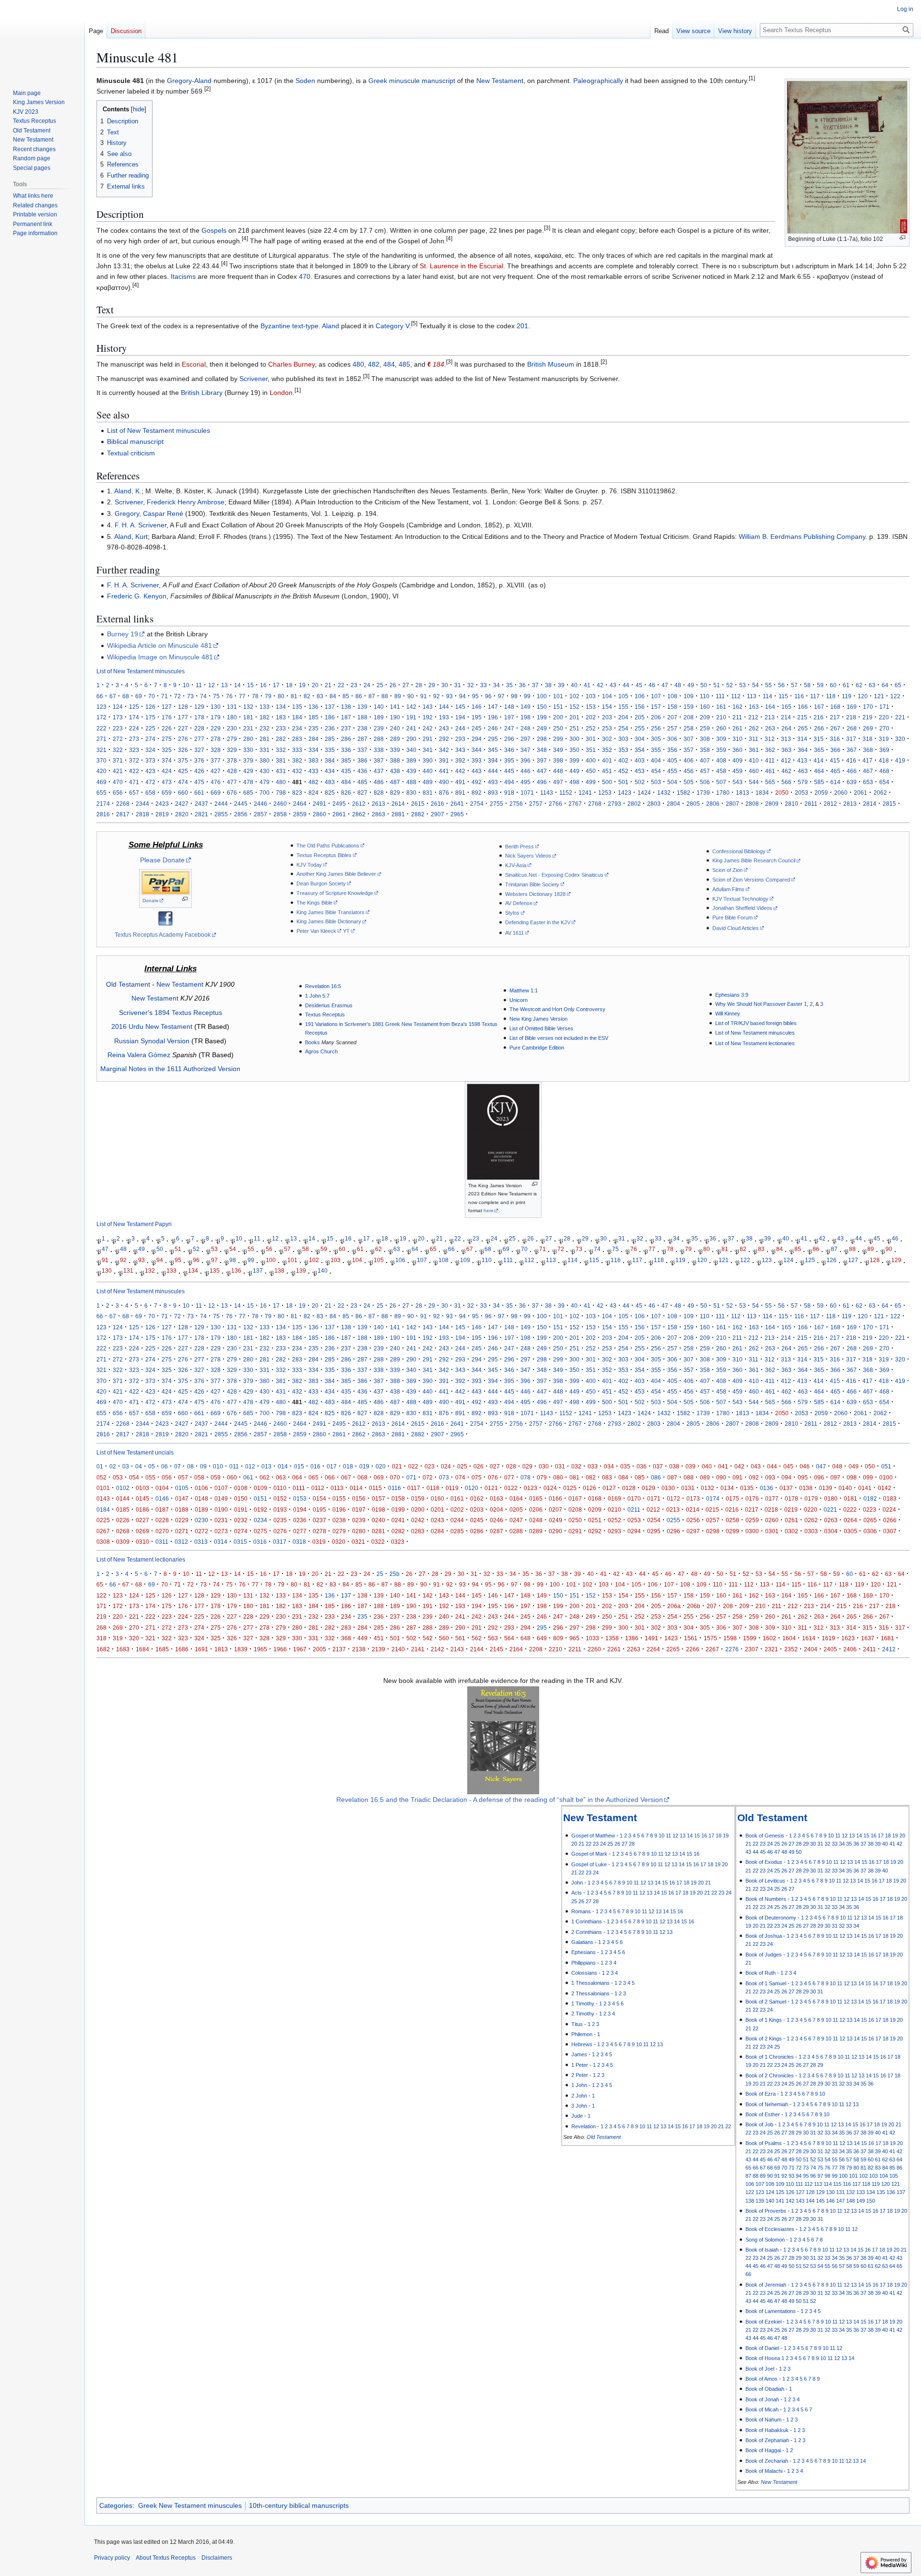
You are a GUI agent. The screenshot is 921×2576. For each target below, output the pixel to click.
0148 (201, 1498)
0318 (299, 1542)
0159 (418, 1498)
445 (509, 771)
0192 (260, 1509)
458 (721, 771)
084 (623, 1477)
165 (786, 707)
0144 (123, 1498)
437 (379, 771)
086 (656, 1477)
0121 (491, 1488)
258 (689, 728)
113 (752, 696)
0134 (727, 1488)
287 (362, 739)
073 (444, 1477)
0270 (162, 1531)
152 (574, 707)
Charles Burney (291, 364)
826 (346, 793)
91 (424, 696)
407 (705, 760)
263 (770, 728)
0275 (260, 1531)
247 (509, 728)
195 (477, 717)
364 (803, 750)
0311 (162, 1542)
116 (799, 696)
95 (475, 696)
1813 (743, 793)
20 (315, 685)
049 (854, 1466)
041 (723, 1466)
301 (591, 739)
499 (591, 782)
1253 (605, 793)
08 (190, 1466)
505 (689, 782)
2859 (300, 814)
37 (535, 685)
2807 (732, 804)
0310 (142, 1542)
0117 (414, 1488)
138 (346, 707)
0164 (516, 1498)
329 (232, 750)
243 (444, 728)
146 (477, 707)
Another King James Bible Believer (336, 874)
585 (819, 782)
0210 (614, 1509)
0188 (182, 1509)
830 (411, 793)
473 (167, 782)
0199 (398, 1509)
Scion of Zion (727, 870)
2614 (398, 804)
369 (884, 750)
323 (134, 750)
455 (672, 771)
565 (770, 782)
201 (522, 326)
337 (362, 750)
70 (152, 696)
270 (884, 728)
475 (199, 782)
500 (607, 782)
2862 (359, 814)
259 (705, 728)
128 (183, 707)
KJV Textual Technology (740, 899)
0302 (791, 1531)
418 (884, 760)
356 (672, 750)
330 (248, 750)
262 (754, 728)
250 (558, 728)
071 (411, 1477)
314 (802, 739)
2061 (861, 793)
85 (346, 696)
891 (460, 793)
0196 (339, 1509)
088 (689, 1477)
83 (320, 696)
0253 (634, 1520)
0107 (221, 1488)
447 (542, 771)
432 (297, 771)
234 (297, 728)
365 (819, 750)
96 (488, 696)
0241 (398, 1520)
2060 (841, 793)
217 (835, 717)
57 (794, 685)
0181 (850, 1498)
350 (574, 750)
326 (183, 750)
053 (118, 1477)
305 (656, 739)
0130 (668, 1488)
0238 (339, 1520)
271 (101, 739)
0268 (123, 1531)
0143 (103, 1498)
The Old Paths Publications (328, 846)
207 (672, 717)
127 (167, 707)
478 (248, 782)
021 (397, 1466)
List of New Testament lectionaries (755, 1043)
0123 (531, 1488)
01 (100, 1466)
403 (640, 760)
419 (900, 760)
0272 (201, 1531)
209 (705, 717)
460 (754, 771)
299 (558, 739)
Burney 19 (123, 634)
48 (678, 685)
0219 (791, 1509)
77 (242, 696)
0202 (457, 1509)
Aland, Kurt (131, 537)
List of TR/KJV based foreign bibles (756, 1023)
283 (297, 739)
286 (346, 739)
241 (411, 728)
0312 (181, 1542)
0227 (142, 1520)
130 (216, 707)
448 (558, 771)
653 (868, 782)
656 (118, 793)
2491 (319, 804)
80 (281, 696)
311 (754, 739)
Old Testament (128, 984)
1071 (527, 793)
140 (379, 707)
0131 (688, 1488)
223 (118, 728)
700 (265, 793)
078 (525, 1477)
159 (689, 707)
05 (152, 1466)
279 (232, 739)
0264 (850, 1520)
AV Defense (519, 903)
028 (511, 1466)
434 (330, 771)
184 (297, 717)
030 (544, 1466)
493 (493, 782)
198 (525, 717)
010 (218, 1466)
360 (738, 750)
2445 (241, 804)
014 (283, 1466)
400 (591, 760)
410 (754, 760)
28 (419, 685)
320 (900, 739)
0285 (457, 1531)
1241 (585, 793)
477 (232, 782)
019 (364, 1466)
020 (381, 1466)
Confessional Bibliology (739, 851)
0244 (457, 1520)
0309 (123, 1542)
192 (428, 717)
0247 (516, 1520)
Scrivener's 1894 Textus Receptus (171, 1013)
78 (255, 696)
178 (199, 717)
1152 (566, 793)
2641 (457, 804)
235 (313, 728)
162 (738, 707)
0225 (103, 1520)
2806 (713, 804)
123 (101, 707)
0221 (830, 1509)
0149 (221, 1498)
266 (819, 728)
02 (113, 1466)
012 (250, 1466)
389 (411, 760)
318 (868, 739)
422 (134, 771)
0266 (890, 1520)
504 (672, 782)
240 (395, 728)
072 (428, 1477)
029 (527, 1466)
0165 (536, 1498)
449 (574, 771)
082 (591, 1477)
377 (216, 760)
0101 (103, 1488)
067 (346, 1477)
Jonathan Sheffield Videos (742, 908)
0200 (418, 1509)
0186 (142, 1509)
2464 (300, 804)
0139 (826, 1488)
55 (768, 685)
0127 (609, 1488)
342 (444, 750)
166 (803, 707)
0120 (472, 1488)
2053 (802, 793)
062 (265, 1477)
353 (623, 750)
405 (672, 760)
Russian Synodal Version (152, 1041)
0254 (654, 1520)
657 (134, 793)
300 (574, 739)
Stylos (512, 913)
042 (739, 1466)
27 (406, 685)
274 (150, 739)
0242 (418, 1520)
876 (444, 793)
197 (509, 717)
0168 (595, 1498)
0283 (418, 1531)
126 (150, 707)
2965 (457, 814)
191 (411, 717)
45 (639, 685)
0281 (378, 1531)
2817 (123, 814)
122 (895, 696)
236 (330, 728)
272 (118, 739)
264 (786, 728)
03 (126, 1466)
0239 (359, 1520)
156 (640, 707)
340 (411, 750)
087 (672, 1477)
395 (509, 760)
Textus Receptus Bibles (324, 855)
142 (411, 707)
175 (150, 717)
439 (411, 771)
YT (346, 931)
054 (134, 1477)
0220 (811, 1509)
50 (704, 685)
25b (395, 1574)
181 (248, 717)
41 (587, 685)
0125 (570, 1488)
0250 (575, 1520)
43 (613, 685)
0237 (319, 1520)
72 (177, 696)
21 (328, 685)
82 (307, 696)
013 (266, 1466)
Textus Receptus (325, 1014)
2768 (595, 804)
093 (770, 1477)
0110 (280, 1488)
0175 (732, 1498)
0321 (358, 1542)
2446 (260, 804)
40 (574, 685)
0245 (477, 1520)
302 (607, 739)
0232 (241, 1520)
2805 (693, 804)
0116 (395, 1488)
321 (101, 750)
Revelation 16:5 (323, 986)
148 (509, 707)
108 (672, 696)
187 (346, 717)
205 (640, 717)
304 (640, 739)
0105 (182, 1488)
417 (868, 760)
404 (656, 760)
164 (770, 707)
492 (477, 782)
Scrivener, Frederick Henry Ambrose (170, 502)
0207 (555, 1509)
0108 (241, 1488)
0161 (457, 1498)
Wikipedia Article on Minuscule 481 (159, 645)
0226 (123, 1520)
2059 (821, 793)
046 (805, 1466)
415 (835, 760)
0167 (575, 1498)
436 (362, 771)
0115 (375, 1488)
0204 (496, 1509)
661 (199, 793)
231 (248, 728)
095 (803, 1477)
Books (313, 1042)
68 (126, 696)
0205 (516, 1509)
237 (346, 728)
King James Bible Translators (331, 912)
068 (362, 1477)
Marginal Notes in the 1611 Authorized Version (170, 1069)
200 (558, 717)
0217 (752, 1509)
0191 (241, 1509)
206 (656, 717)
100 (542, 696)
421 (118, 771)
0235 (280, 1520)
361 (754, 750)
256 (656, 728)
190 (395, 717)
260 (721, 728)
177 (183, 717)
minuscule (404, 81)
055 (150, 1477)
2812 (830, 804)
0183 (890, 1498)
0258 (732, 1520)
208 (689, 717)
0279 (339, 1531)
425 (183, 771)
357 (689, 750)
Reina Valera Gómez (139, 1055)
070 (395, 1477)
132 (248, 707)
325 (167, 750)
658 (150, 793)
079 (542, 1477)
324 (150, 750)
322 (118, 750)
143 (428, 707)
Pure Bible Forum (732, 918)
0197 (359, 1509)
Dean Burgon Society (321, 883)
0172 (673, 1498)
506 (705, 782)
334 (313, 750)
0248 (536, 1520)
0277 (300, 1531)
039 (691, 1466)
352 (607, 750)
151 (558, 707)
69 (139, 696)
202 (591, 717)
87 (372, 696)
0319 (319, 1542)
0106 (201, 1488)
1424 (644, 793)
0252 (614, 1520)
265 (803, 728)
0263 (831, 1520)
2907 (437, 814)
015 (299, 1466)
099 (868, 1477)
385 (346, 760)
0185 (123, 1509)
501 (623, 782)
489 (428, 782)
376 (199, 760)
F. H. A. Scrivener (141, 525)
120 (863, 696)
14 (237, 685)
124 (118, 707)
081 (574, 1477)
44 (626, 685)
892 (477, 793)
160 (705, 707)
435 (346, 771)
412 (786, 760)
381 (281, 760)
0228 (162, 1520)
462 (786, 771)
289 (395, 739)
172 (101, 717)
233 (281, 728)
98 (514, 696)
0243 (437, 1520)
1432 (664, 793)
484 (389, 364)
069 (379, 1477)
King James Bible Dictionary (329, 921)
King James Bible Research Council (754, 860)
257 (672, 728)
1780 (723, 793)
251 (574, 728)
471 (134, 782)
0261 (791, 1520)
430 (265, 771)
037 (658, 1466)
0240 (378, 1520)
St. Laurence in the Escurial (461, 266)
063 (281, 1477)
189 (379, 717)
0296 (673, 1531)
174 (134, 717)
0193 (280, 1509)
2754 (477, 804)
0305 (850, 1531)
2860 (319, 814)
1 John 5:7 (317, 996)
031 (560, 1466)
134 (281, 707)
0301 (772, 1531)
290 (411, 739)
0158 (398, 1498)
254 (623, 728)
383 (313, 760)
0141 (865, 1488)
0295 (654, 1531)
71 (165, 696)
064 (297, 1477)
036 (642, 1466)
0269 (142, 1531)
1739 (703, 793)
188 (362, 717)
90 (411, 696)
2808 (752, 804)
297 (525, 739)
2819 (162, 814)
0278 (319, 1531)
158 (672, 707)
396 (525, 760)
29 (432, 685)
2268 (123, 804)
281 (265, 739)
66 (100, 696)
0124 (550, 1488)
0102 (123, 1488)
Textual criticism (131, 453)
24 (367, 685)
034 (609, 1466)
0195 (319, 1509)
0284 (437, 1531)
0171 (654, 1498)
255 (640, 728)
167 (819, 707)
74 (203, 696)
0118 (433, 1488)
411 (770, 760)
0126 (590, 1488)
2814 (870, 804)
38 (548, 685)
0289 (536, 1531)
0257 (713, 1520)
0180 (831, 1498)
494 (509, 782)
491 (460, 782)
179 (216, 717)
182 (265, 717)
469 (101, 782)
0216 (732, 1509)
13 (224, 685)
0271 (182, 1531)
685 (248, 793)
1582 (684, 793)
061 (248, 1477)
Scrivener (254, 379)
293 (460, 739)
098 (852, 1477)
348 (542, 750)
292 (444, 739)
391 (444, 760)
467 (868, 771)
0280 (359, 1531)
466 (852, 771)
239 (379, 728)
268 (852, 728)
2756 (516, 804)
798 (281, 793)
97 (501, 696)
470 (305, 276)
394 (493, 760)
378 (232, 760)
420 (101, 771)
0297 (693, 1531)
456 (689, 771)
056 (167, 1477)
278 (216, 739)
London (281, 393)
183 (281, 717)
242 (428, 728)
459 (738, 771)
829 (395, 793)
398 (558, 760)
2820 (182, 814)
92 (437, 696)
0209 (595, 1509)
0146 (162, 1498)
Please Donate (162, 860)
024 (446, 1466)
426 (199, 771)
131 (232, 707)
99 (527, 696)
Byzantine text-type (289, 326)
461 (770, 771)
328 (216, 750)
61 (846, 685)
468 (884, 771)
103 (591, 696)
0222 (850, 1509)
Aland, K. (128, 491)
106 (640, 696)
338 (379, 750)
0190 (221, 1509)
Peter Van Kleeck (316, 931)
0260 (772, 1520)
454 (656, 771)
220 (884, 717)
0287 (496, 1531)
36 (522, 685)
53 (743, 685)
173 (118, 717)
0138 (806, 1488)
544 (754, 782)
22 (341, 685)
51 (717, 685)
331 (265, 750)
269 (868, 728)
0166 (555, 1498)
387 (379, 760)
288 (379, 739)
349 (558, 750)
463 (803, 771)
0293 (614, 1531)
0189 (201, 1509)
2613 (378, 804)
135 (297, 707)
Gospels (214, 230)
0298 (713, 1531)
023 (430, 1466)
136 (313, 707)
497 (558, 782)
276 (183, 739)
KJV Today (309, 865)
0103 (142, 1488)
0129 (649, 1488)
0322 (378, 1542)
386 (362, 760)
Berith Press (520, 847)
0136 (767, 1488)
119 (847, 696)
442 (460, 771)
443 (477, 771)
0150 (241, 1498)
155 (623, 707)
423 (150, 771)
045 (788, 1466)
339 (395, 750)
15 (250, 685)
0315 (240, 1542)
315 (819, 739)
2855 (221, 814)
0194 (300, 1509)
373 (150, 760)
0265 (870, 1520)
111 (720, 696)
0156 (359, 1498)
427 (216, 771)
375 (183, 760)
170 (868, 707)
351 (591, 750)
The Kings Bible (314, 903)
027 (495, 1466)
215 (802, 717)
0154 (319, 1498)
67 (113, 696)
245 (477, 728)
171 (884, 707)
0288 (516, 1531)
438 (395, 771)
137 (330, 707)
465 (835, 771)
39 (561, 685)
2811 (811, 804)
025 (462, 1466)
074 (460, 1477)
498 (574, 782)
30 (445, 685)
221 (900, 717)
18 (289, 685)
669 (216, 793)
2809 (772, 804)
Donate (151, 900)
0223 (870, 1509)
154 (607, 707)
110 (705, 696)
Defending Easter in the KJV (538, 922)
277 (199, 739)
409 (738, 760)
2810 (791, 804)
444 (493, 771)
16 (263, 685)
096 (819, 1477)
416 (851, 760)
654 (884, 782)
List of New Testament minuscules (159, 430)
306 (672, 739)
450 (591, 771)
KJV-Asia (516, 865)
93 (449, 696)
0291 (575, 1531)
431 (281, 771)
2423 (162, 804)
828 (379, 793)
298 (542, 739)
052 (101, 1477)
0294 (634, 1531)
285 (330, 739)
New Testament (500, 81)
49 (691, 685)
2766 (555, 804)
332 (281, 750)
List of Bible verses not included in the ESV (559, 1038)
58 (807, 685)
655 (101, 793)
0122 (511, 1488)
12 (212, 685)
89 (398, 696)
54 (756, 685)
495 (525, 782)
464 (819, 771)
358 (705, 750)
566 (786, 782)
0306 (870, 1531)
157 (656, 707)
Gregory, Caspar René (149, 513)
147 (493, 707)
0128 (629, 1488)
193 (444, 717)
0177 (772, 1498)
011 (234, 1466)
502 (640, 782)
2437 (201, 804)
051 (886, 1466)
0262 (811, 1520)
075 (477, 1477)
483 (330, 782)
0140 (845, 1488)
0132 (708, 1488)
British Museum (551, 364)
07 (177, 1466)
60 (833, 685)
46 (652, 685)
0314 (221, 1542)
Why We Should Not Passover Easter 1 (761, 1004)
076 (493, 1477)
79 (268, 696)
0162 (477, 1498)
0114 (356, 1488)
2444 (221, 804)
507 (721, 782)
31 (458, 685)
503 (656, 782)
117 (815, 696)
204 (623, 717)
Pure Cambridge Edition (537, 1048)
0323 (398, 1542)
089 (705, 1477)
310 (738, 739)
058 (199, 1477)
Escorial (194, 364)
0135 (747, 1488)
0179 (811, 1498)
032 (576, 1466)
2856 (241, 814)
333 (297, 750)
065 (313, 1477)
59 (820, 685)
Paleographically (598, 81)
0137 (786, 1488)
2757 (536, 804)
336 (346, 750)
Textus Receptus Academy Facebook (163, 935)
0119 (452, 1488)
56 (781, 685)
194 (460, 717)
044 (772, 1466)
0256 (693, 1520)
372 (134, 760)
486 (379, 782)
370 (101, 760)
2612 (359, 804)
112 (736, 696)
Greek (378, 81)
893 (493, 793)
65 (898, 685)
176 (167, 717)
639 (852, 782)
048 (837, 1466)
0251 (595, 1520)
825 (330, 793)
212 (753, 717)
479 (265, 782)
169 (852, 707)
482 (374, 364)
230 (232, 728)
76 (229, 696)
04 (139, 1466)
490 (444, 782)
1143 (547, 793)
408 (721, 760)
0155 (339, 1498)
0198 (378, 1509)
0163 (496, 1498)
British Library (202, 393)
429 (248, 771)
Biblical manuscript (135, 441)
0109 (260, 1488)
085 (640, 1477)
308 (705, 739)
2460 (280, 804)
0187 (162, 1509)
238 (362, 728)
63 (872, 685)
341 (428, 750)
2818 (142, 814)
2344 (142, 804)
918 (509, 793)
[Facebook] (165, 918)
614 (835, 782)
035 (625, 1466)
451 (607, 771)
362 (770, 750)
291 (428, 739)
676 (232, 793)
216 (819, 717)
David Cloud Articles (736, 928)
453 (640, 771)
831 (428, 793)
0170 (634, 1498)
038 (674, 1466)
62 (859, 685)
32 (471, 685)
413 (802, 760)
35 (509, 685)
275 (167, 739)
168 (835, 707)
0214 (693, 1509)
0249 (555, 1520)
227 (183, 728)
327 (199, 750)
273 (134, 739)
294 (477, 739)
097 (835, 1477)
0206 (536, 1509)
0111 (299, 1488)
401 (607, 760)
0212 (653, 1509)
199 (542, 717)
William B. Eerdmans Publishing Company (802, 537)
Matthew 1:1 (524, 990)
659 (167, 793)
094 (786, 1477)
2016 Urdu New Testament (152, 1026)
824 (313, 793)
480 (358, 364)
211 (737, 717)
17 (276, 685)
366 (835, 750)
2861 (339, 814)
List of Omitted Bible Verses (541, 1028)
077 (509, 1477)
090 (721, 1477)
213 (770, 717)
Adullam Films (728, 889)
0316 (260, 1542)
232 (265, 728)
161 (721, 707)
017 (332, 1466)
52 (730, 685)
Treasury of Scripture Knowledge (335, 893)
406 (689, 760)
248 (525, 728)
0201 (437, 1509)
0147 (182, 1498)
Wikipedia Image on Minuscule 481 (160, 657)
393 (477, 760)
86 (359, 696)
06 (165, 1466)
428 (232, 771)
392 (460, 760)
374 (167, 760)
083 (607, 1477)
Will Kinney (728, 1014)
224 (134, 728)
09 (203, 1466)
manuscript (438, 81)
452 (623, 771)
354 (640, 750)
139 (362, 707)
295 (493, 739)
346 (509, 750)
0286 (477, 1531)
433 (313, 771)
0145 (142, 1498)
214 (786, 717)
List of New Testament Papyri (134, 1224)
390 (428, 760)
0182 (870, 1498)
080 (558, 1477)
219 (868, 717)
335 (330, 750)
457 (705, 771)
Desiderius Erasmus (329, 1005)
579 (803, 782)
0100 (886, 1477)
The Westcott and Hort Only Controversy (557, 1009)
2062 (880, 793)
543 (738, 782)
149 (525, 707)
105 (623, 696)
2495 (339, 804)
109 (689, 696)
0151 (260, 1498)
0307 (890, 1531)
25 (380, 685)
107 (656, 696)
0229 (182, 1520)
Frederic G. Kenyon (137, 596)
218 (851, 717)
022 (413, 1466)
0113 (337, 1488)
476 (216, 782)
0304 (831, 1531)
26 (393, 685)
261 (738, 728)
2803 (654, 804)
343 (460, 750)
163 (754, 707)
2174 (103, 804)
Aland (331, 326)
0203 (477, 1509)
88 (385, 696)
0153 (300, 1498)
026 (478, 1466)
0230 (201, 1520)
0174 (713, 1498)
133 (265, 707)
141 (395, 707)
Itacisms (183, 276)
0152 (280, 1498)
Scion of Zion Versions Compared (751, 880)
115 (783, 696)
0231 (221, 1520)
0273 (221, 1531)
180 (232, 717)
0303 (811, 1531)
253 (607, 728)
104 (607, 696)
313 (786, 739)
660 (183, 793)
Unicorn (519, 1000)
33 (484, 685)
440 (428, 771)
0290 (555, 1531)
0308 (103, 1542)
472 (150, 782)
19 (302, 685)
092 (754, 1477)
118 (831, 696)
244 (460, 728)
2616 (437, 804)
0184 (103, 1509)
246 (493, 728)
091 (738, 1477)
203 (607, 717)
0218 (771, 1509)
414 (819, 760)
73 (190, 696)
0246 (496, 1520)
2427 (182, 804)
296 (509, 739)
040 (707, 1466)
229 (216, 728)
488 (411, 782)
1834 (762, 793)
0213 (673, 1509)
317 (851, 739)
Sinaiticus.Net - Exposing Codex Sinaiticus (554, 875)
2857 (260, 814)
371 (118, 760)
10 (186, 685)
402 (623, 760)
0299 (732, 1531)
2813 (850, 804)
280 (248, 739)
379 (248, 760)
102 (574, 696)
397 (542, 760)
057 (183, 1477)
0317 (280, 1542)
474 (183, 782)
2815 (889, 804)
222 (101, 728)
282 (281, 739)
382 (297, 760)
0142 (885, 1488)
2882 (418, 814)
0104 (162, 1488)
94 (462, 696)
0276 (280, 1531)
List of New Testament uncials (135, 1452)
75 (216, 696)
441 (444, 771)
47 (665, 685)
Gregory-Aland (189, 81)
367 (852, 750)
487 (395, 782)
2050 (782, 793)
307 (689, 739)
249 (542, 728)
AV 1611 (514, 933)
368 (868, 750)
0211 (634, 1509)
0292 (595, 1531)
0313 (201, 1542)
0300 (752, 1531)
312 (770, 739)
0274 (241, 1531)
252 (591, 728)
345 (493, 750)
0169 (614, 1498)
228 (199, 728)
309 (721, 739)
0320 (339, 1542)
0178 (791, 1498)
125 (134, 707)
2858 (280, 814)
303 (623, 739)
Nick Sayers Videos (528, 856)
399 (574, 760)
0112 (318, 1488)
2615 (418, 804)
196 (493, 717)
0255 (673, 1520)
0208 (575, 1509)
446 (525, 771)
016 (315, 1466)
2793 (614, 804)
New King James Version (538, 1019)
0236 (300, 1520)
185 (313, 717)
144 (444, 707)
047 (821, 1466)
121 (879, 696)
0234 (260, 1520)
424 (167, 771)
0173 (693, 1498)
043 (756, 1466)
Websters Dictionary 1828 (535, 894)
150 (542, 707)
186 (330, 717)
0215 (712, 1509)
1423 (625, 793)
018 (348, 1466)
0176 (752, 1498)
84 (333, 696)
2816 (103, 814)
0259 (752, 1520)
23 (354, 685)
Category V (392, 326)
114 (767, 696)
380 (265, 760)
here (489, 1210)
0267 (103, 1531)
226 (167, 728)
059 (216, 1477)
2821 (201, 814)
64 (885, 685)
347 (525, 750)
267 (835, 728)
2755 (496, 804)
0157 (378, 1498)
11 (199, 685)
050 (870, 1466)
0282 (398, 1531)
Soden (305, 81)
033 (593, 1466)
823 (297, 793)
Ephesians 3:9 (732, 995)
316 (835, 739)
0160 (437, 1498)
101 (558, 696)
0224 (889, 1509)
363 (786, 750)
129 (199, 707)
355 (656, 750)
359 (721, 750)
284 (313, 739)
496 (542, 782)
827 (362, 793)
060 (232, 1477)
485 (404, 364)
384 (330, 760)
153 (591, 707)
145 (460, 707)
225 (150, 728)
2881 (398, 814)
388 (395, 760)
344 (477, 750)
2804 (673, 804)
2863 (378, 814)
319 (884, 739)
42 (600, 685)
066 (330, 1477)
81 (294, 696)
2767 (575, 804)
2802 (634, 804)
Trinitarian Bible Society (532, 884)
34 (496, 685)
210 (721, 717)
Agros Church (321, 1051)
